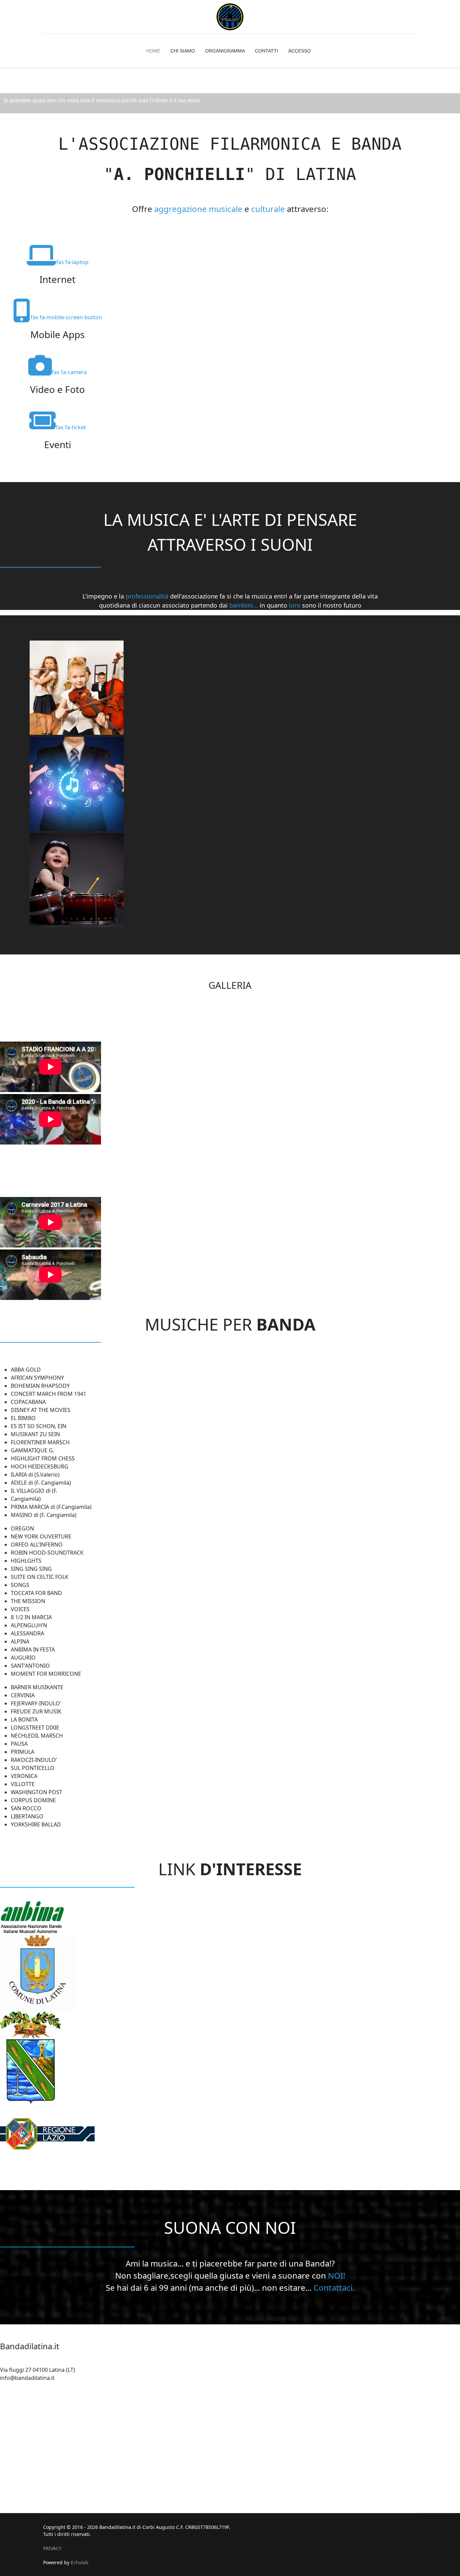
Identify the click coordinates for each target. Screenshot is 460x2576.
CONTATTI (267, 51)
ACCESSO (300, 51)
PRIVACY (52, 2548)
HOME (153, 51)
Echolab (80, 2562)
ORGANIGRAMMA (225, 51)
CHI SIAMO (183, 51)
